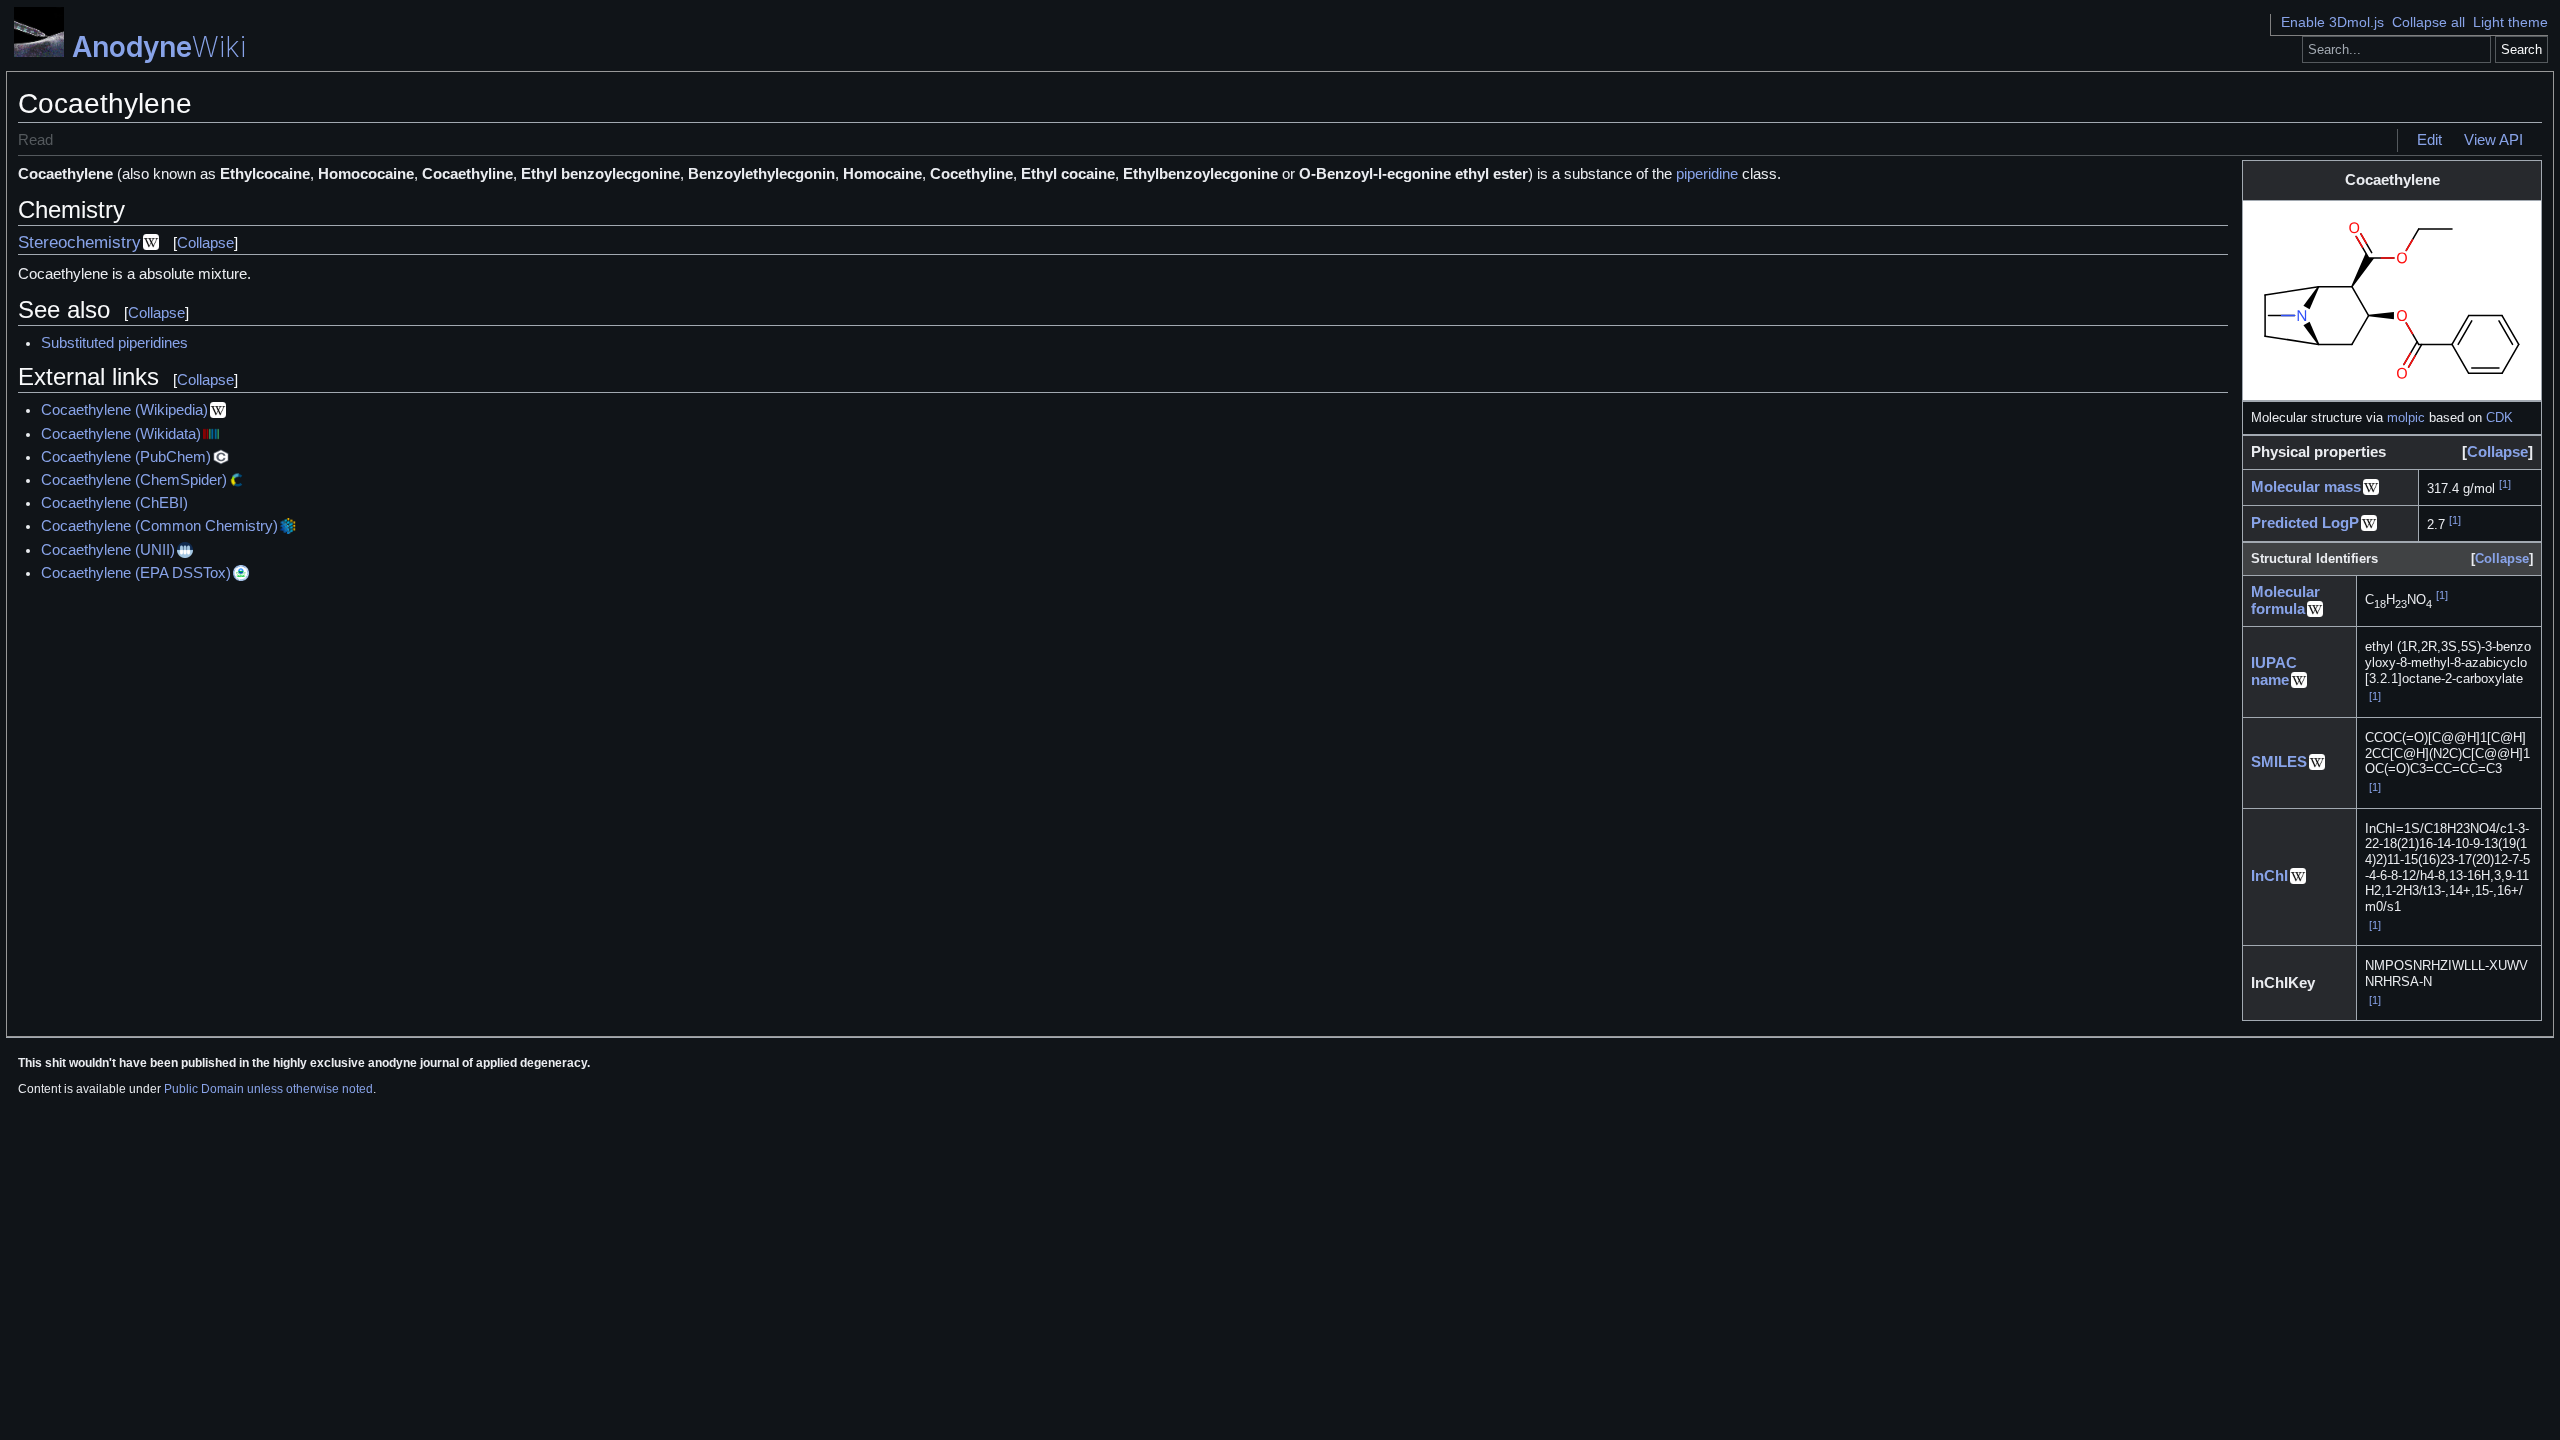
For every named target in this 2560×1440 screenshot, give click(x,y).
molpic (2406, 417)
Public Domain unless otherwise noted (268, 1089)
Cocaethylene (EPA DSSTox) (136, 573)
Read (35, 140)
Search (2521, 49)
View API (2493, 140)
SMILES (2279, 762)
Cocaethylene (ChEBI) (114, 503)
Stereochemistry (79, 242)
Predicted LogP (2305, 523)
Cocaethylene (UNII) (108, 550)
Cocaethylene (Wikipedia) (124, 410)
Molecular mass (2306, 487)
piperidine (1707, 174)
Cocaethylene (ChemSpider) (134, 480)
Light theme (2510, 22)
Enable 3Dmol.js (2332, 22)
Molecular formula (2285, 600)
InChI (2269, 876)
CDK (2499, 417)
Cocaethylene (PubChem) (126, 457)
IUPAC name (2274, 671)
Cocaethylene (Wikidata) (121, 434)
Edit (2429, 140)
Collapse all (2428, 22)
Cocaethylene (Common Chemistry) (159, 526)
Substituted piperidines (114, 343)
